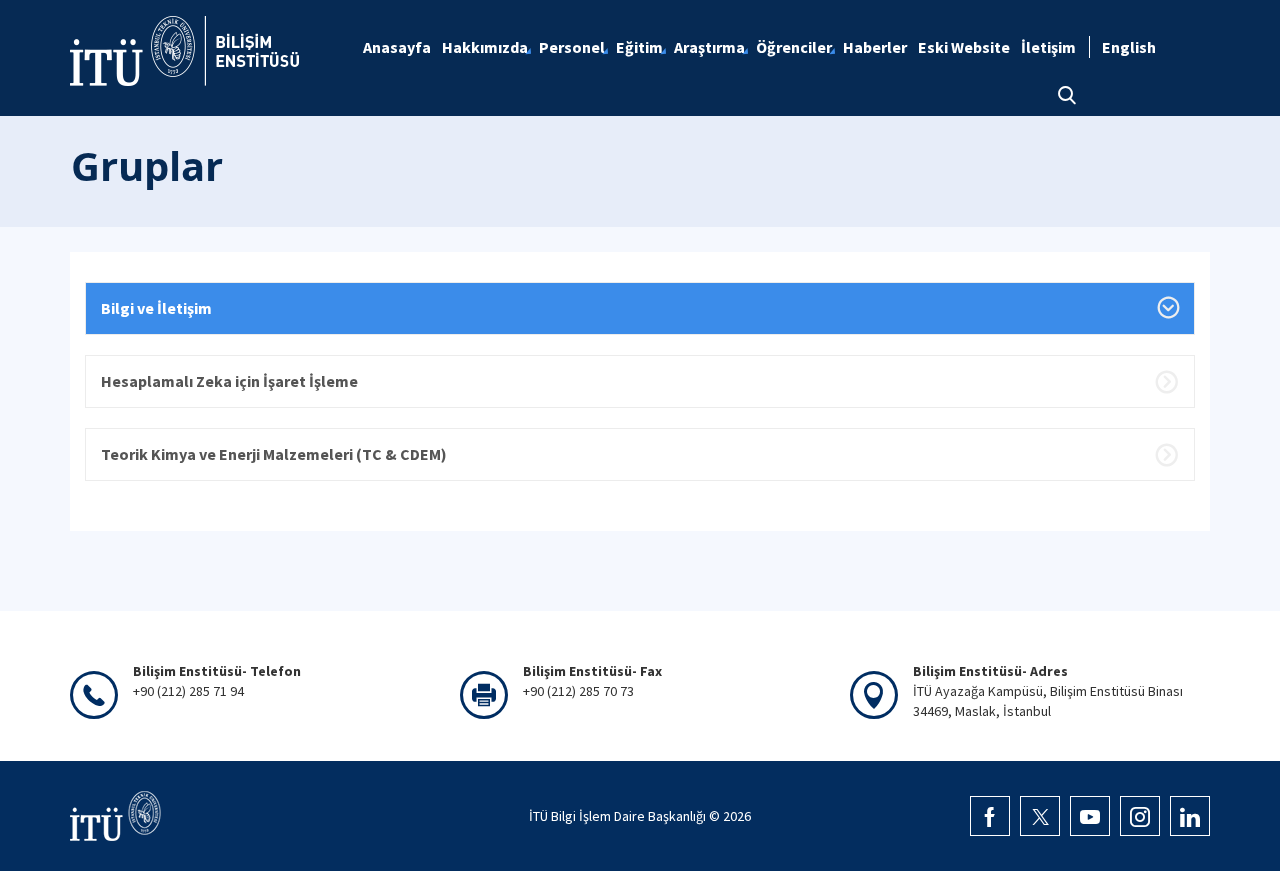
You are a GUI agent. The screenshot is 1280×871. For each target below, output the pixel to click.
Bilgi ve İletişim (156, 308)
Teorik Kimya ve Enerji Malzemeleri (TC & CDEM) (274, 454)
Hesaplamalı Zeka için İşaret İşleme (229, 381)
